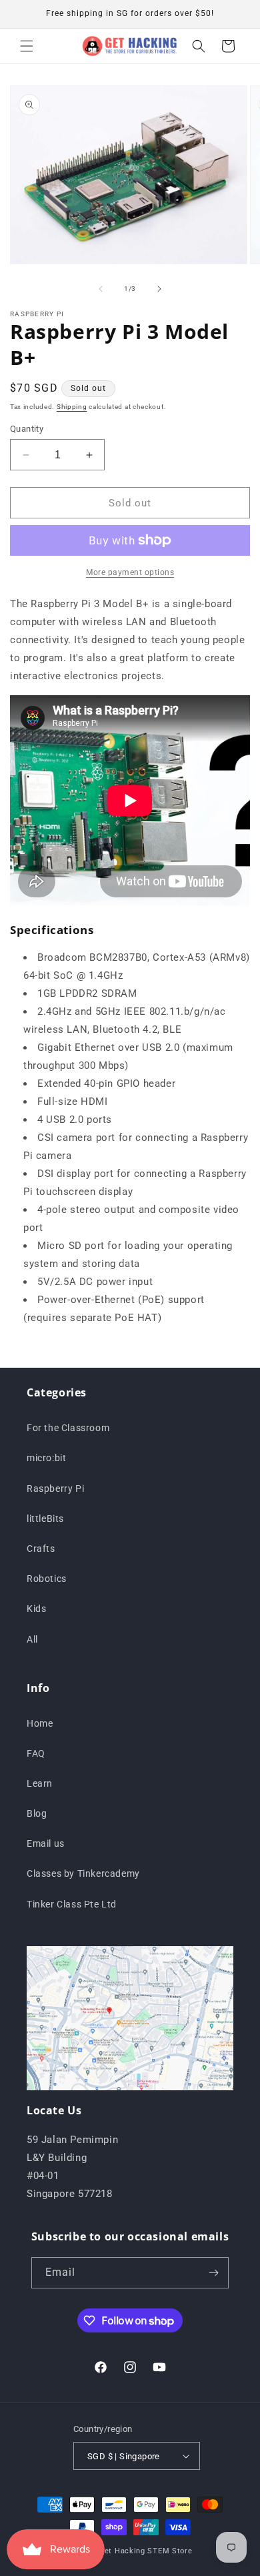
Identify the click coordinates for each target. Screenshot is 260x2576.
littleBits (45, 1519)
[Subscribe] (213, 2273)
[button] (27, 46)
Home (40, 1723)
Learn (40, 1783)
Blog (37, 1813)
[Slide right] (159, 289)
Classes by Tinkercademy (83, 1873)
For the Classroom (68, 1428)
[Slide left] (101, 289)
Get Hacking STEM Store (145, 2551)
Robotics (47, 1579)
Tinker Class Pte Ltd (72, 1904)
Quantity (27, 429)
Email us (46, 1843)
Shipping (72, 407)
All (32, 1639)
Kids (36, 1609)
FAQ (36, 1753)
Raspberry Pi (55, 1488)
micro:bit (46, 1458)
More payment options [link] (130, 572)
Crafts (41, 1549)
